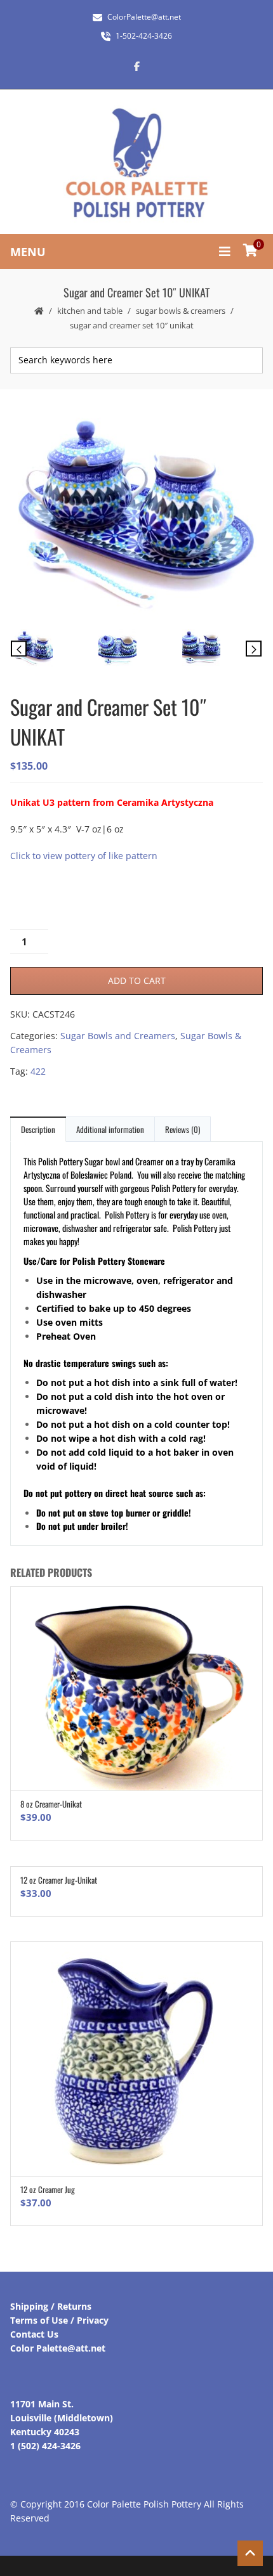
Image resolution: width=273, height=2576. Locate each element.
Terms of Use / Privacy (59, 2320)
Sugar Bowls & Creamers (181, 311)
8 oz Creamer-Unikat (51, 1804)
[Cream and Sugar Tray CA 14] (136, 650)
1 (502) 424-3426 (45, 2446)
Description (38, 1129)
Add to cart (137, 981)
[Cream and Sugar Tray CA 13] (220, 650)
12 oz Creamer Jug (48, 2189)
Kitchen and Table (90, 311)
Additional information (110, 1129)
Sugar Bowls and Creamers (118, 1036)
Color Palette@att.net (58, 2348)
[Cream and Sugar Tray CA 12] (136, 513)
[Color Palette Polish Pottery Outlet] (136, 163)
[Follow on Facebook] (136, 66)
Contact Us (34, 2334)
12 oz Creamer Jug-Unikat (59, 1880)
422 (38, 1071)
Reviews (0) (183, 1129)
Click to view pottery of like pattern (84, 856)
